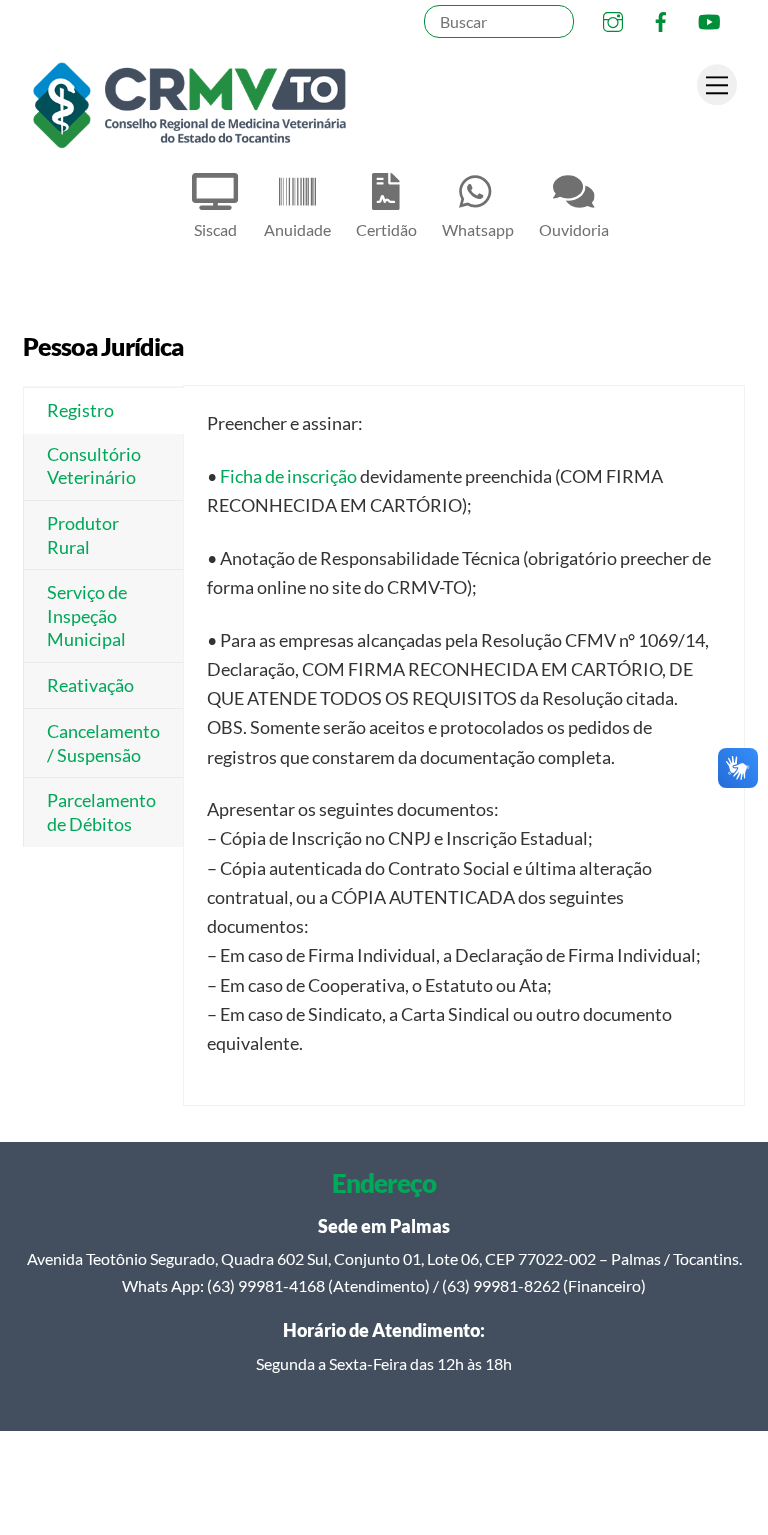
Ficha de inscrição (288, 476)
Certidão (386, 229)
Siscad (215, 229)
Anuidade (297, 229)
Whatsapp (478, 229)
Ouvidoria (574, 229)
